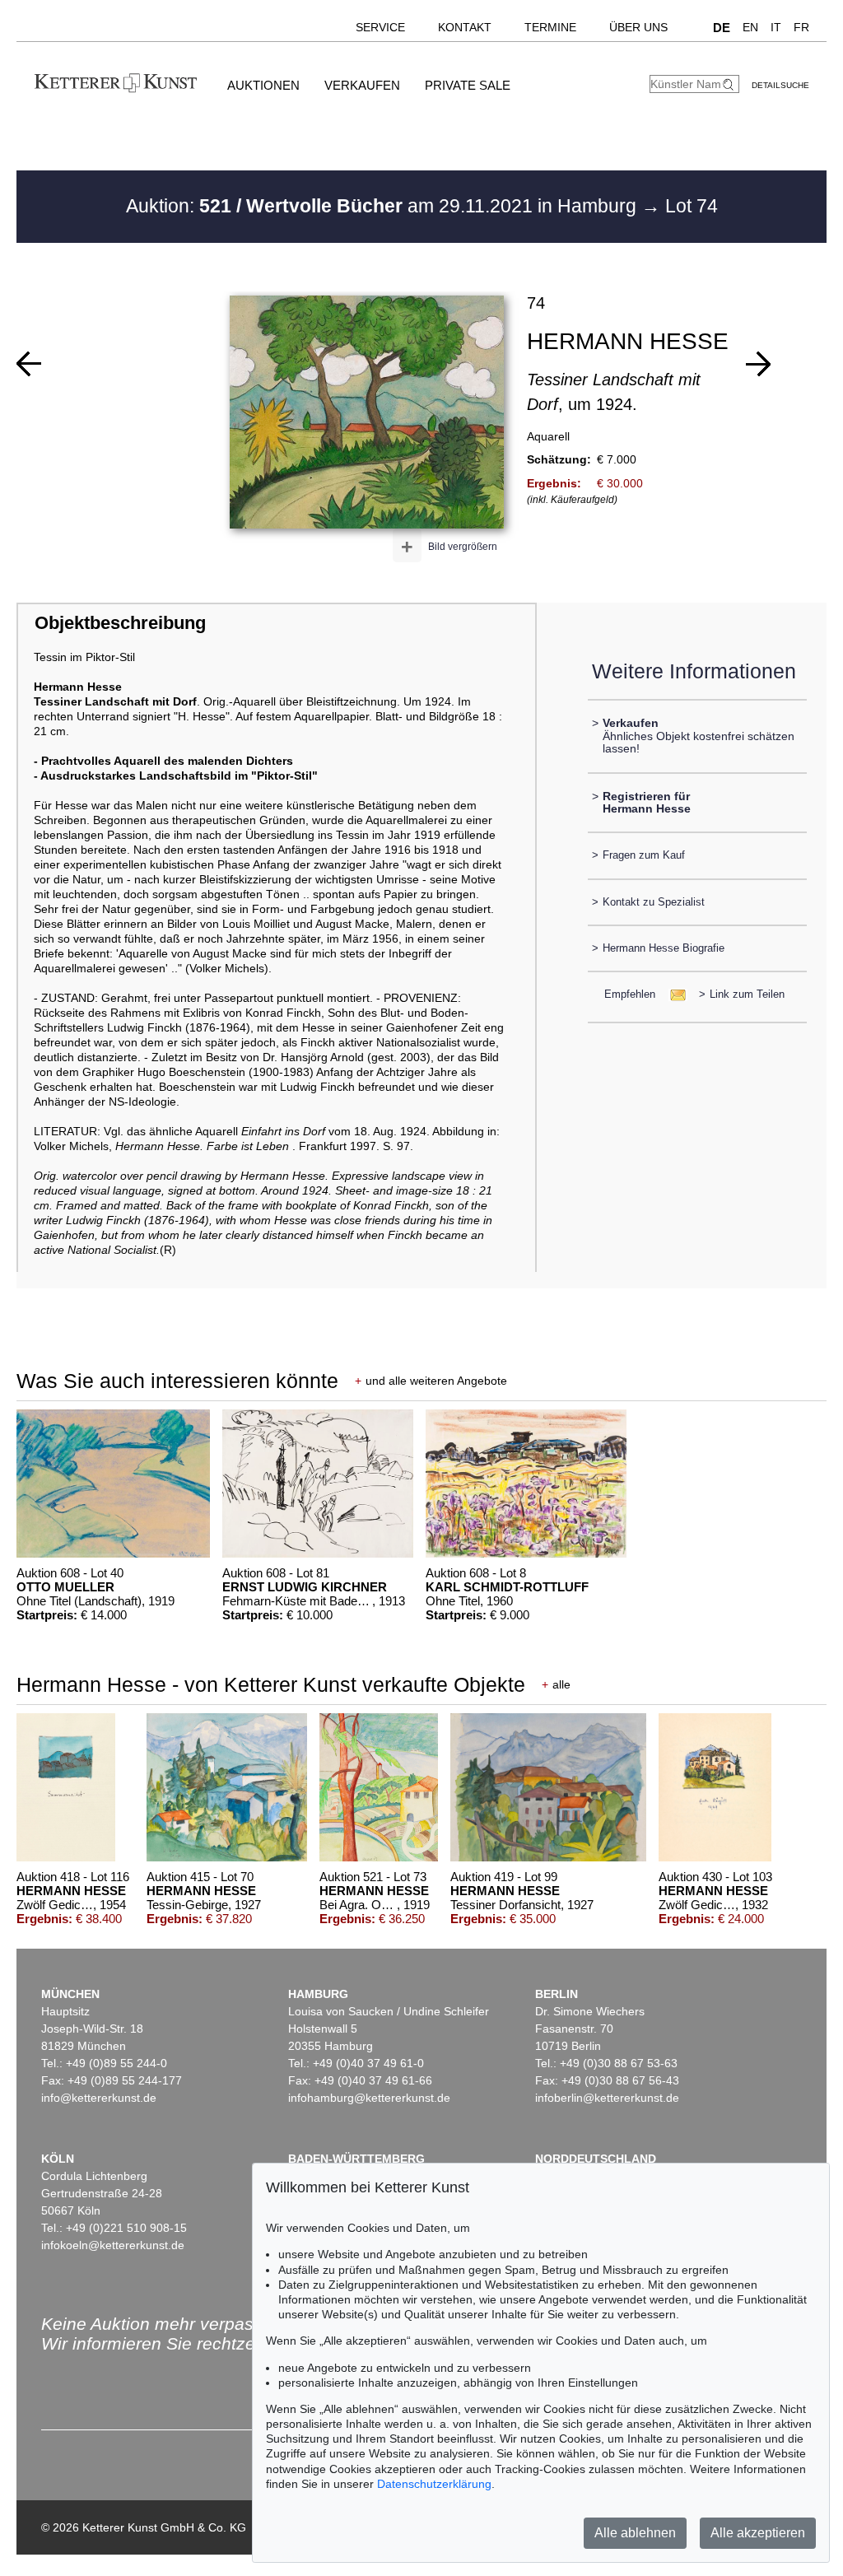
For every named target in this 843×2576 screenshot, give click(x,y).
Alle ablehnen (635, 2533)
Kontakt (465, 27)
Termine (550, 27)
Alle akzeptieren (758, 2533)
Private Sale (468, 85)
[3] (29, 364)
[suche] (730, 84)
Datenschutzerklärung (434, 2484)
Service (380, 27)
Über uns (638, 27)
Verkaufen (362, 85)
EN (750, 27)
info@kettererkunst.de (99, 2098)
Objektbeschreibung (120, 623)
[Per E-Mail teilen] (673, 994)
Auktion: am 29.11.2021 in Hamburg (384, 206)
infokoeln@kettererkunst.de (113, 2245)
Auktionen (263, 85)
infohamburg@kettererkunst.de (369, 2098)
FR (801, 27)
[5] (758, 364)
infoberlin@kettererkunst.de (607, 2098)
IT (776, 27)
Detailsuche (780, 85)
